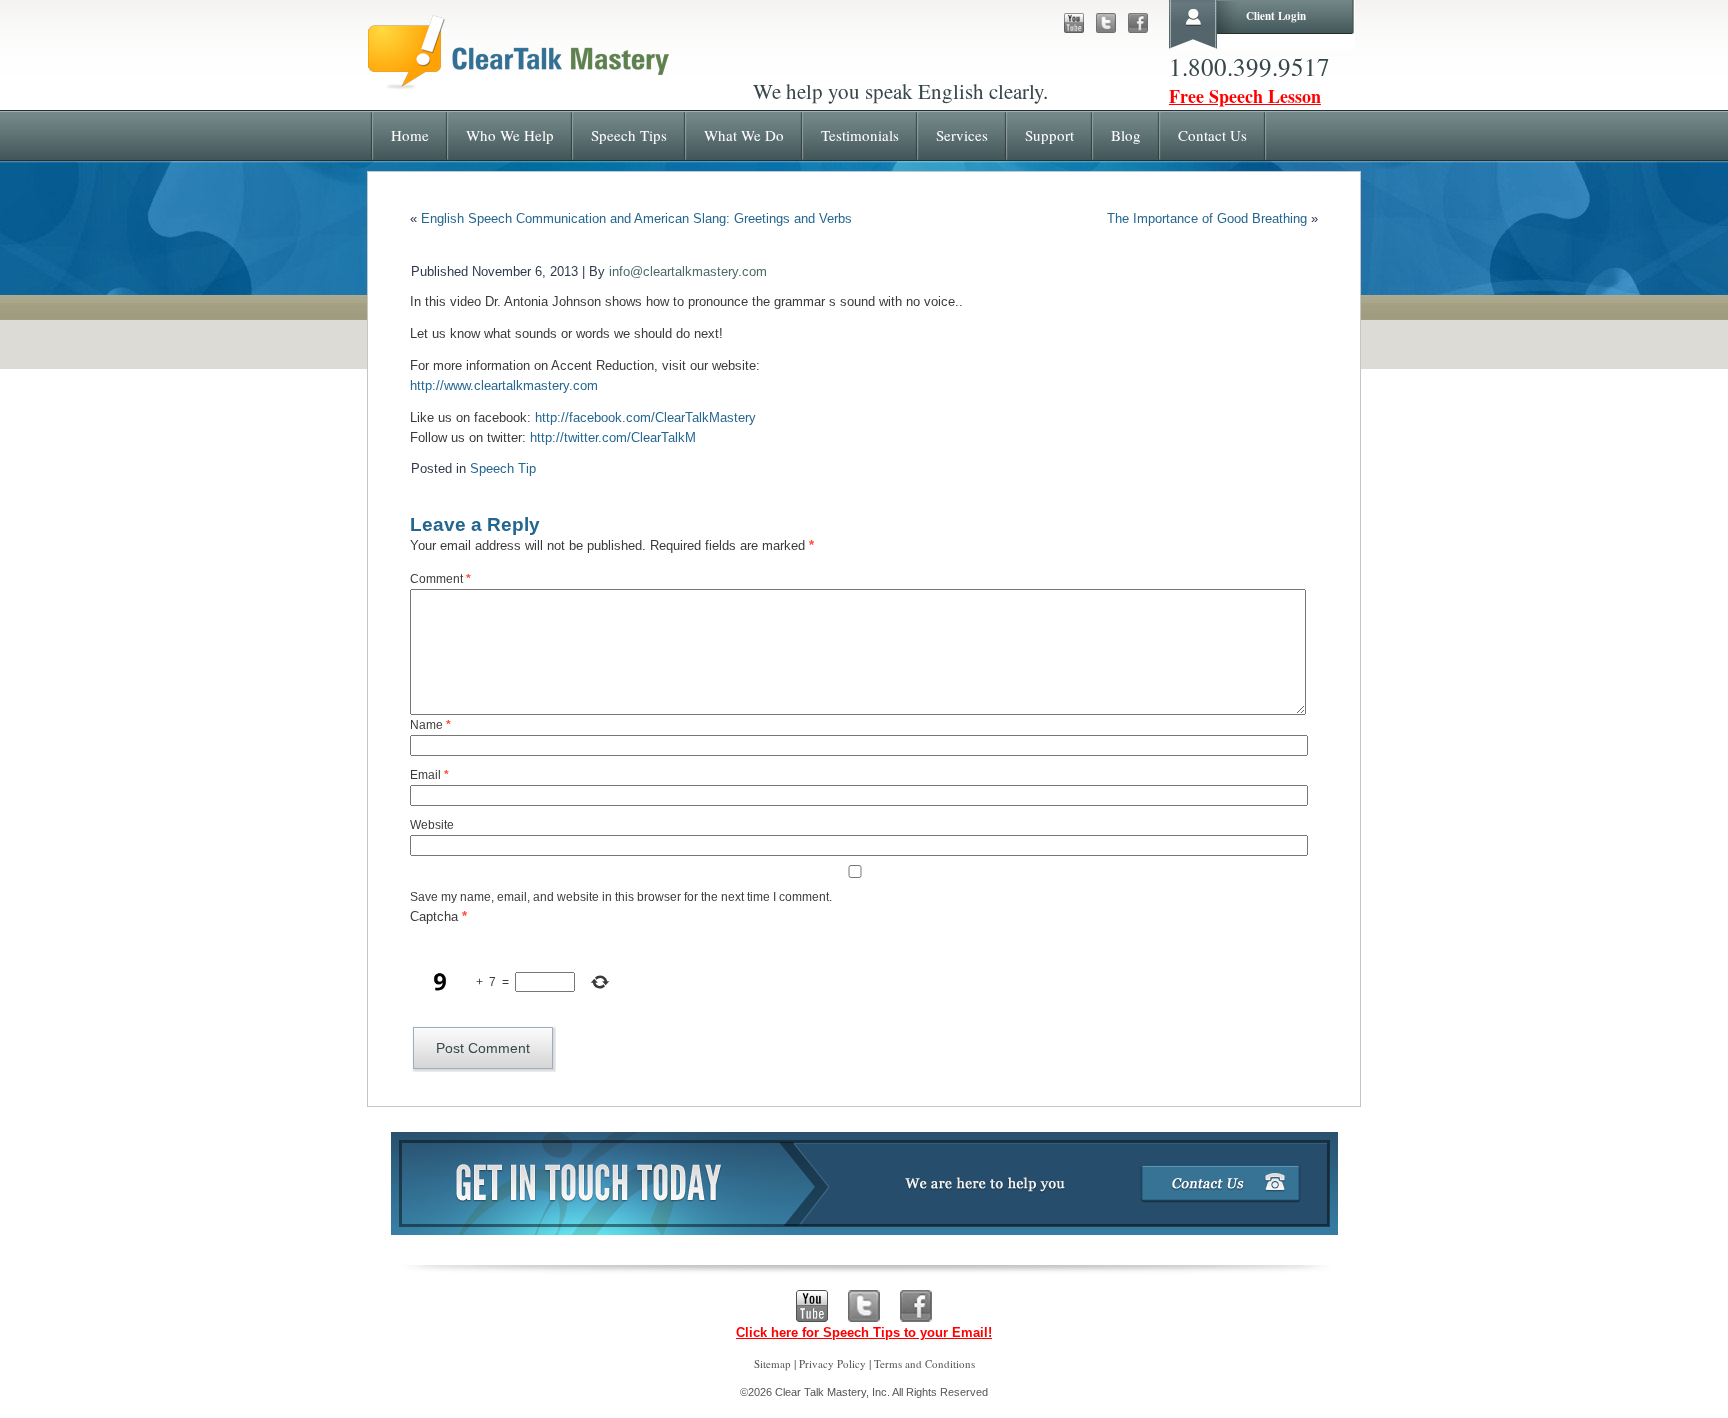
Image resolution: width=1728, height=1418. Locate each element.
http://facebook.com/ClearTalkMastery (645, 417)
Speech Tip (503, 468)
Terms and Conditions (924, 1363)
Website (432, 825)
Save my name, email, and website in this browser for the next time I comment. (621, 897)
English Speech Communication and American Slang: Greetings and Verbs (636, 218)
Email (429, 775)
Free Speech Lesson (1245, 96)
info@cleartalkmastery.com (688, 271)
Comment (440, 579)
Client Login (1276, 16)
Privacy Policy (832, 1363)
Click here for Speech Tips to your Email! (864, 1332)
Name (430, 725)
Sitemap (772, 1363)
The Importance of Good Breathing (1207, 218)
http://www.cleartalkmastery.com (504, 385)
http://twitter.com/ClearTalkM (613, 437)
